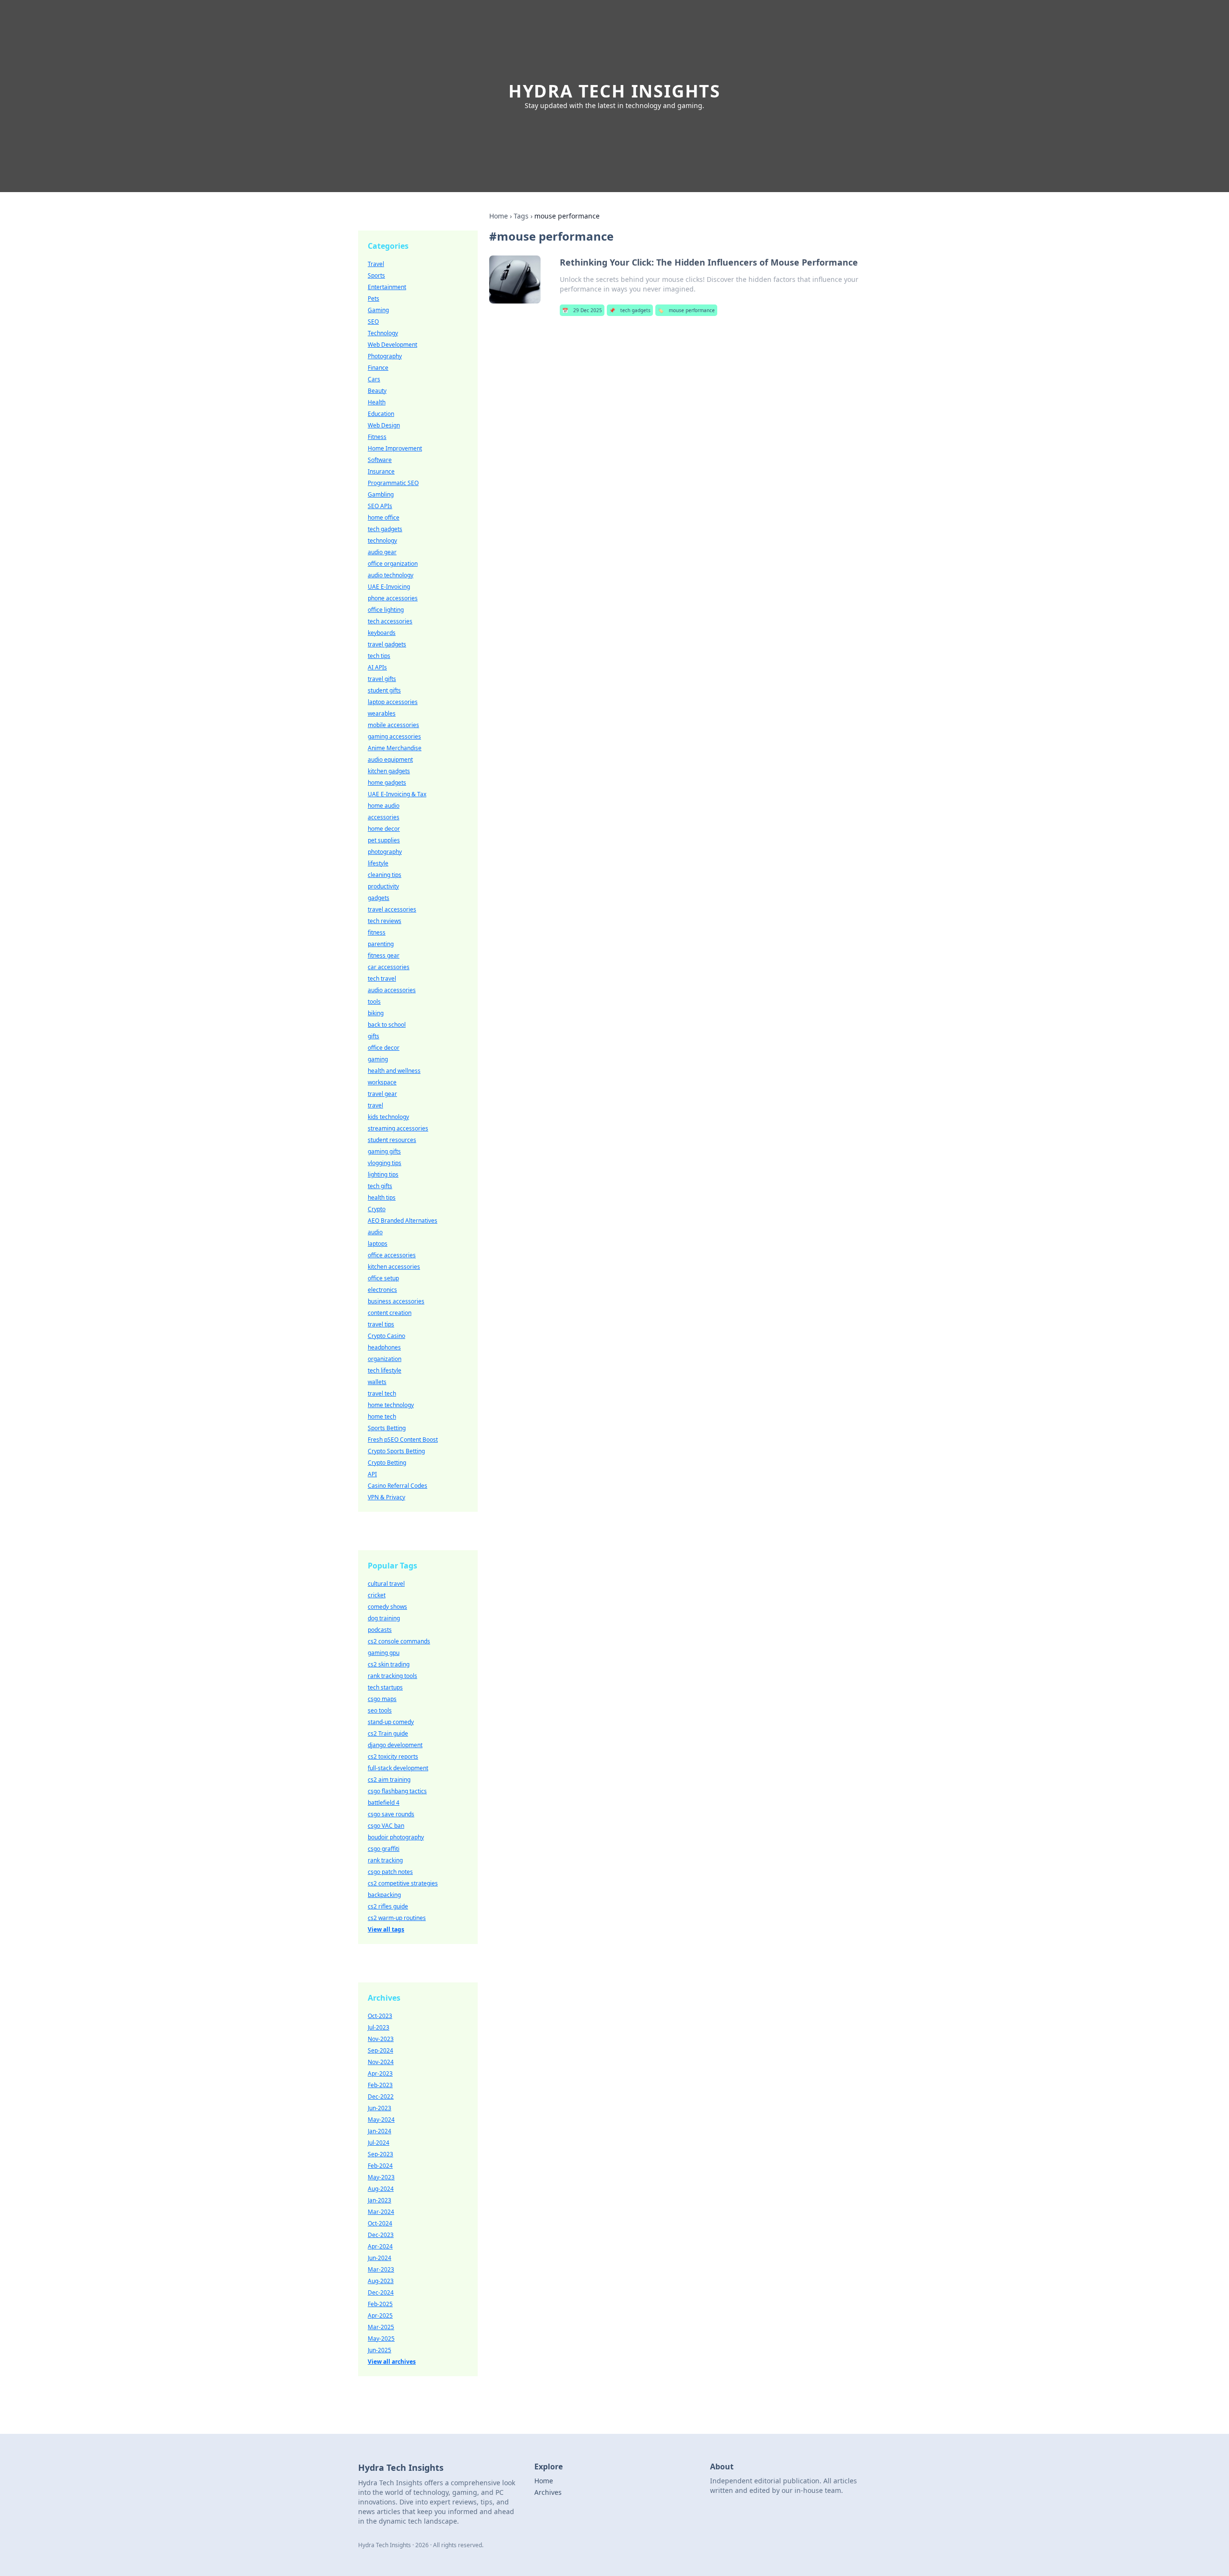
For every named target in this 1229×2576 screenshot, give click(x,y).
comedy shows (387, 1607)
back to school (387, 1025)
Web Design (384, 425)
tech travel (382, 978)
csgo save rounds (391, 1814)
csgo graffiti (384, 1849)
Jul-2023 (379, 2027)
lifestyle (378, 863)
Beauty (377, 391)
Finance (378, 368)
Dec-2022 (381, 2096)
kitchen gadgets (389, 771)
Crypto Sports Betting (396, 1451)
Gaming (378, 310)
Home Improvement (395, 448)
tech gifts (380, 1186)
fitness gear (384, 955)
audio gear (382, 552)
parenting (381, 944)
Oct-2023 (380, 2016)
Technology (383, 333)
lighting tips (383, 1174)
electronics (382, 1290)
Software (380, 460)
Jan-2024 (380, 2131)
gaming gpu (384, 1653)
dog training (384, 1618)
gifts (374, 1036)
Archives (548, 2492)
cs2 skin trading (389, 1664)
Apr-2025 (380, 2315)
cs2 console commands (399, 1641)
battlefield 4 (384, 1803)
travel (375, 1105)
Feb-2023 (380, 2085)
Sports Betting (387, 1428)
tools (374, 1002)
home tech (382, 1416)
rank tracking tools (392, 1676)
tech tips (379, 656)
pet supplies (384, 840)
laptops (378, 1244)
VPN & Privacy (386, 1497)
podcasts (380, 1630)
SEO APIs (380, 506)
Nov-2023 (381, 2039)
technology (382, 541)
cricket (377, 1595)
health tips (382, 1197)
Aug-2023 (381, 2281)
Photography (385, 356)
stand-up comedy (391, 1722)
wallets (377, 1382)
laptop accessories (393, 702)
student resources (392, 1140)
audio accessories (392, 990)
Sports (376, 275)
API (372, 1474)
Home (499, 216)
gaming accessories (394, 736)
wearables (382, 713)
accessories (384, 817)
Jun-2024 (380, 2258)
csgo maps (382, 1699)
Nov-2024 (381, 2062)
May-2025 (381, 2339)
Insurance (381, 471)
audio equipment (390, 759)
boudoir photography (396, 1837)
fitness (377, 932)
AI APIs (377, 667)
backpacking (384, 1895)
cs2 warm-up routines (397, 1918)
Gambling (381, 494)
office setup (383, 1278)
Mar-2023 (381, 2269)
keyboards (382, 633)
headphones (384, 1347)
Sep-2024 (380, 2050)
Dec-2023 (381, 2235)
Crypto (377, 1209)
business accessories (396, 1301)
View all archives (392, 2362)
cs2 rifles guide (388, 1906)
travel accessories (392, 909)
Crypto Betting (387, 1463)
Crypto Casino (386, 1336)
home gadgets (387, 783)
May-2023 (381, 2177)
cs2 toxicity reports (393, 1756)
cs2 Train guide (388, 1733)
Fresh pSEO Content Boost (403, 1440)
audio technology (391, 575)
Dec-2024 (381, 2292)
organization (385, 1359)
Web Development (392, 345)
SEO (373, 322)
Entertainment (387, 287)
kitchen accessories (394, 1267)
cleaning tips (385, 875)
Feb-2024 (380, 2166)
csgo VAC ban (386, 1826)
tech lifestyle (385, 1370)
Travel (376, 264)
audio (375, 1232)
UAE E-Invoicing (389, 587)
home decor (384, 829)
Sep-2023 (380, 2154)
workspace (382, 1082)
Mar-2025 (381, 2327)
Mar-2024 (381, 2212)
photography (385, 852)
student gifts (384, 690)
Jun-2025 (380, 2350)
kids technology (388, 1117)
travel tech (382, 1393)
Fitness (377, 437)
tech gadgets (630, 310)
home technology (391, 1405)
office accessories (392, 1255)
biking (376, 1013)
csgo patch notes (390, 1872)
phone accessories (393, 598)
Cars (374, 379)
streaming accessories (398, 1128)
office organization (393, 564)
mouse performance (686, 310)
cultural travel (386, 1584)
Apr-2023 (380, 2073)
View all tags (386, 1929)
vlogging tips (385, 1163)
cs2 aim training (389, 1780)
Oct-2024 (380, 2223)
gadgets (379, 898)
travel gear (382, 1094)
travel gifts (382, 679)
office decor (384, 1048)
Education (381, 414)
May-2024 (381, 2120)
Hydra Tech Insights (614, 91)
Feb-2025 (380, 2304)
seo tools (380, 1710)
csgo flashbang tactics (397, 1791)
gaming (378, 1059)
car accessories (389, 967)
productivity (383, 886)
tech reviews (385, 921)
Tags (521, 216)
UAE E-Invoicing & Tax (397, 794)
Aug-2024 (381, 2189)
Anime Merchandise (395, 748)
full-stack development (398, 1768)
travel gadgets (387, 644)
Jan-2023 (380, 2200)
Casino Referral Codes (398, 1486)
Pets (374, 298)
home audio (384, 806)
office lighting (386, 610)
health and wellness (394, 1071)
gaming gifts (384, 1151)
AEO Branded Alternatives (403, 1221)
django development (395, 1745)
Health (377, 402)
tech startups (385, 1687)
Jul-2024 (379, 2143)
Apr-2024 (380, 2246)
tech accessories (390, 621)
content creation (390, 1313)
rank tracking (385, 1860)
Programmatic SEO (393, 483)
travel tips (381, 1324)
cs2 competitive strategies (403, 1883)
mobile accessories (393, 725)
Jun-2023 (380, 2108)
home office (384, 517)
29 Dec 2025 (582, 310)
